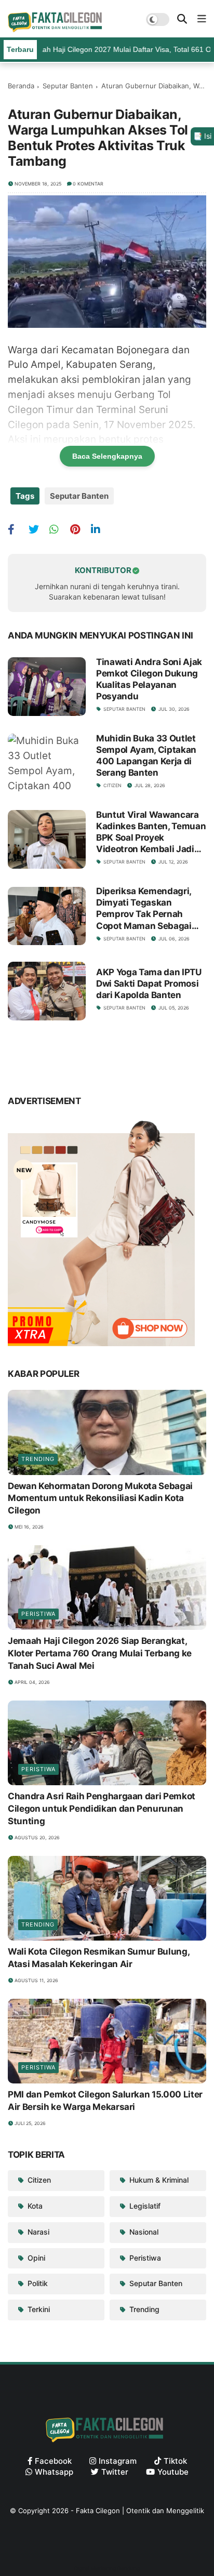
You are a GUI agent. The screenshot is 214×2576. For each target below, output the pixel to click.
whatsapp (54, 2472)
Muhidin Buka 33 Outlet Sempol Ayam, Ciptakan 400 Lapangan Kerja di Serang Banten (146, 755)
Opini (35, 2258)
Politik (37, 2283)
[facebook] (17, 529)
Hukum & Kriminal (158, 2180)
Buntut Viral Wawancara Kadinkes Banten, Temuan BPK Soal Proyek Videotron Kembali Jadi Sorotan (151, 832)
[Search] (182, 19)
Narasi (37, 2232)
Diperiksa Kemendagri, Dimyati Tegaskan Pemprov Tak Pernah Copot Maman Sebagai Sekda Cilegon (144, 908)
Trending (38, 1459)
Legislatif (144, 2206)
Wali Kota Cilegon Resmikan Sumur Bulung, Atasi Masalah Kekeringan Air (98, 1958)
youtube (173, 2472)
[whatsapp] (58, 529)
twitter (115, 2472)
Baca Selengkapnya (107, 456)
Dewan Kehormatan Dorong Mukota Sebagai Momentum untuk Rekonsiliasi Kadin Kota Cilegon (100, 1498)
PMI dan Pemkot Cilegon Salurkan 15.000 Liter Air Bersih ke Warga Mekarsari (105, 2101)
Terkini (38, 2309)
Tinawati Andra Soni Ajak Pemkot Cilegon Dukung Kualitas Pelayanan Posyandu (149, 679)
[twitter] (38, 529)
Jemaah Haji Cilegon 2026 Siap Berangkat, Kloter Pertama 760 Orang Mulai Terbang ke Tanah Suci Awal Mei (100, 1653)
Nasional (143, 2232)
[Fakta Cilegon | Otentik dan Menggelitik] (57, 29)
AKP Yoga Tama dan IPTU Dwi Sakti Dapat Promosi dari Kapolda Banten (149, 984)
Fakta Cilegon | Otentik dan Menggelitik (140, 2511)
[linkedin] (100, 529)
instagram (118, 2461)
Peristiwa (38, 1614)
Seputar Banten (68, 86)
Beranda (21, 86)
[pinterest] (79, 529)
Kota (34, 2206)
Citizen (112, 785)
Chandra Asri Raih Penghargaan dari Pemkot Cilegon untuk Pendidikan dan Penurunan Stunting (102, 1809)
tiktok (175, 2461)
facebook (53, 2461)
